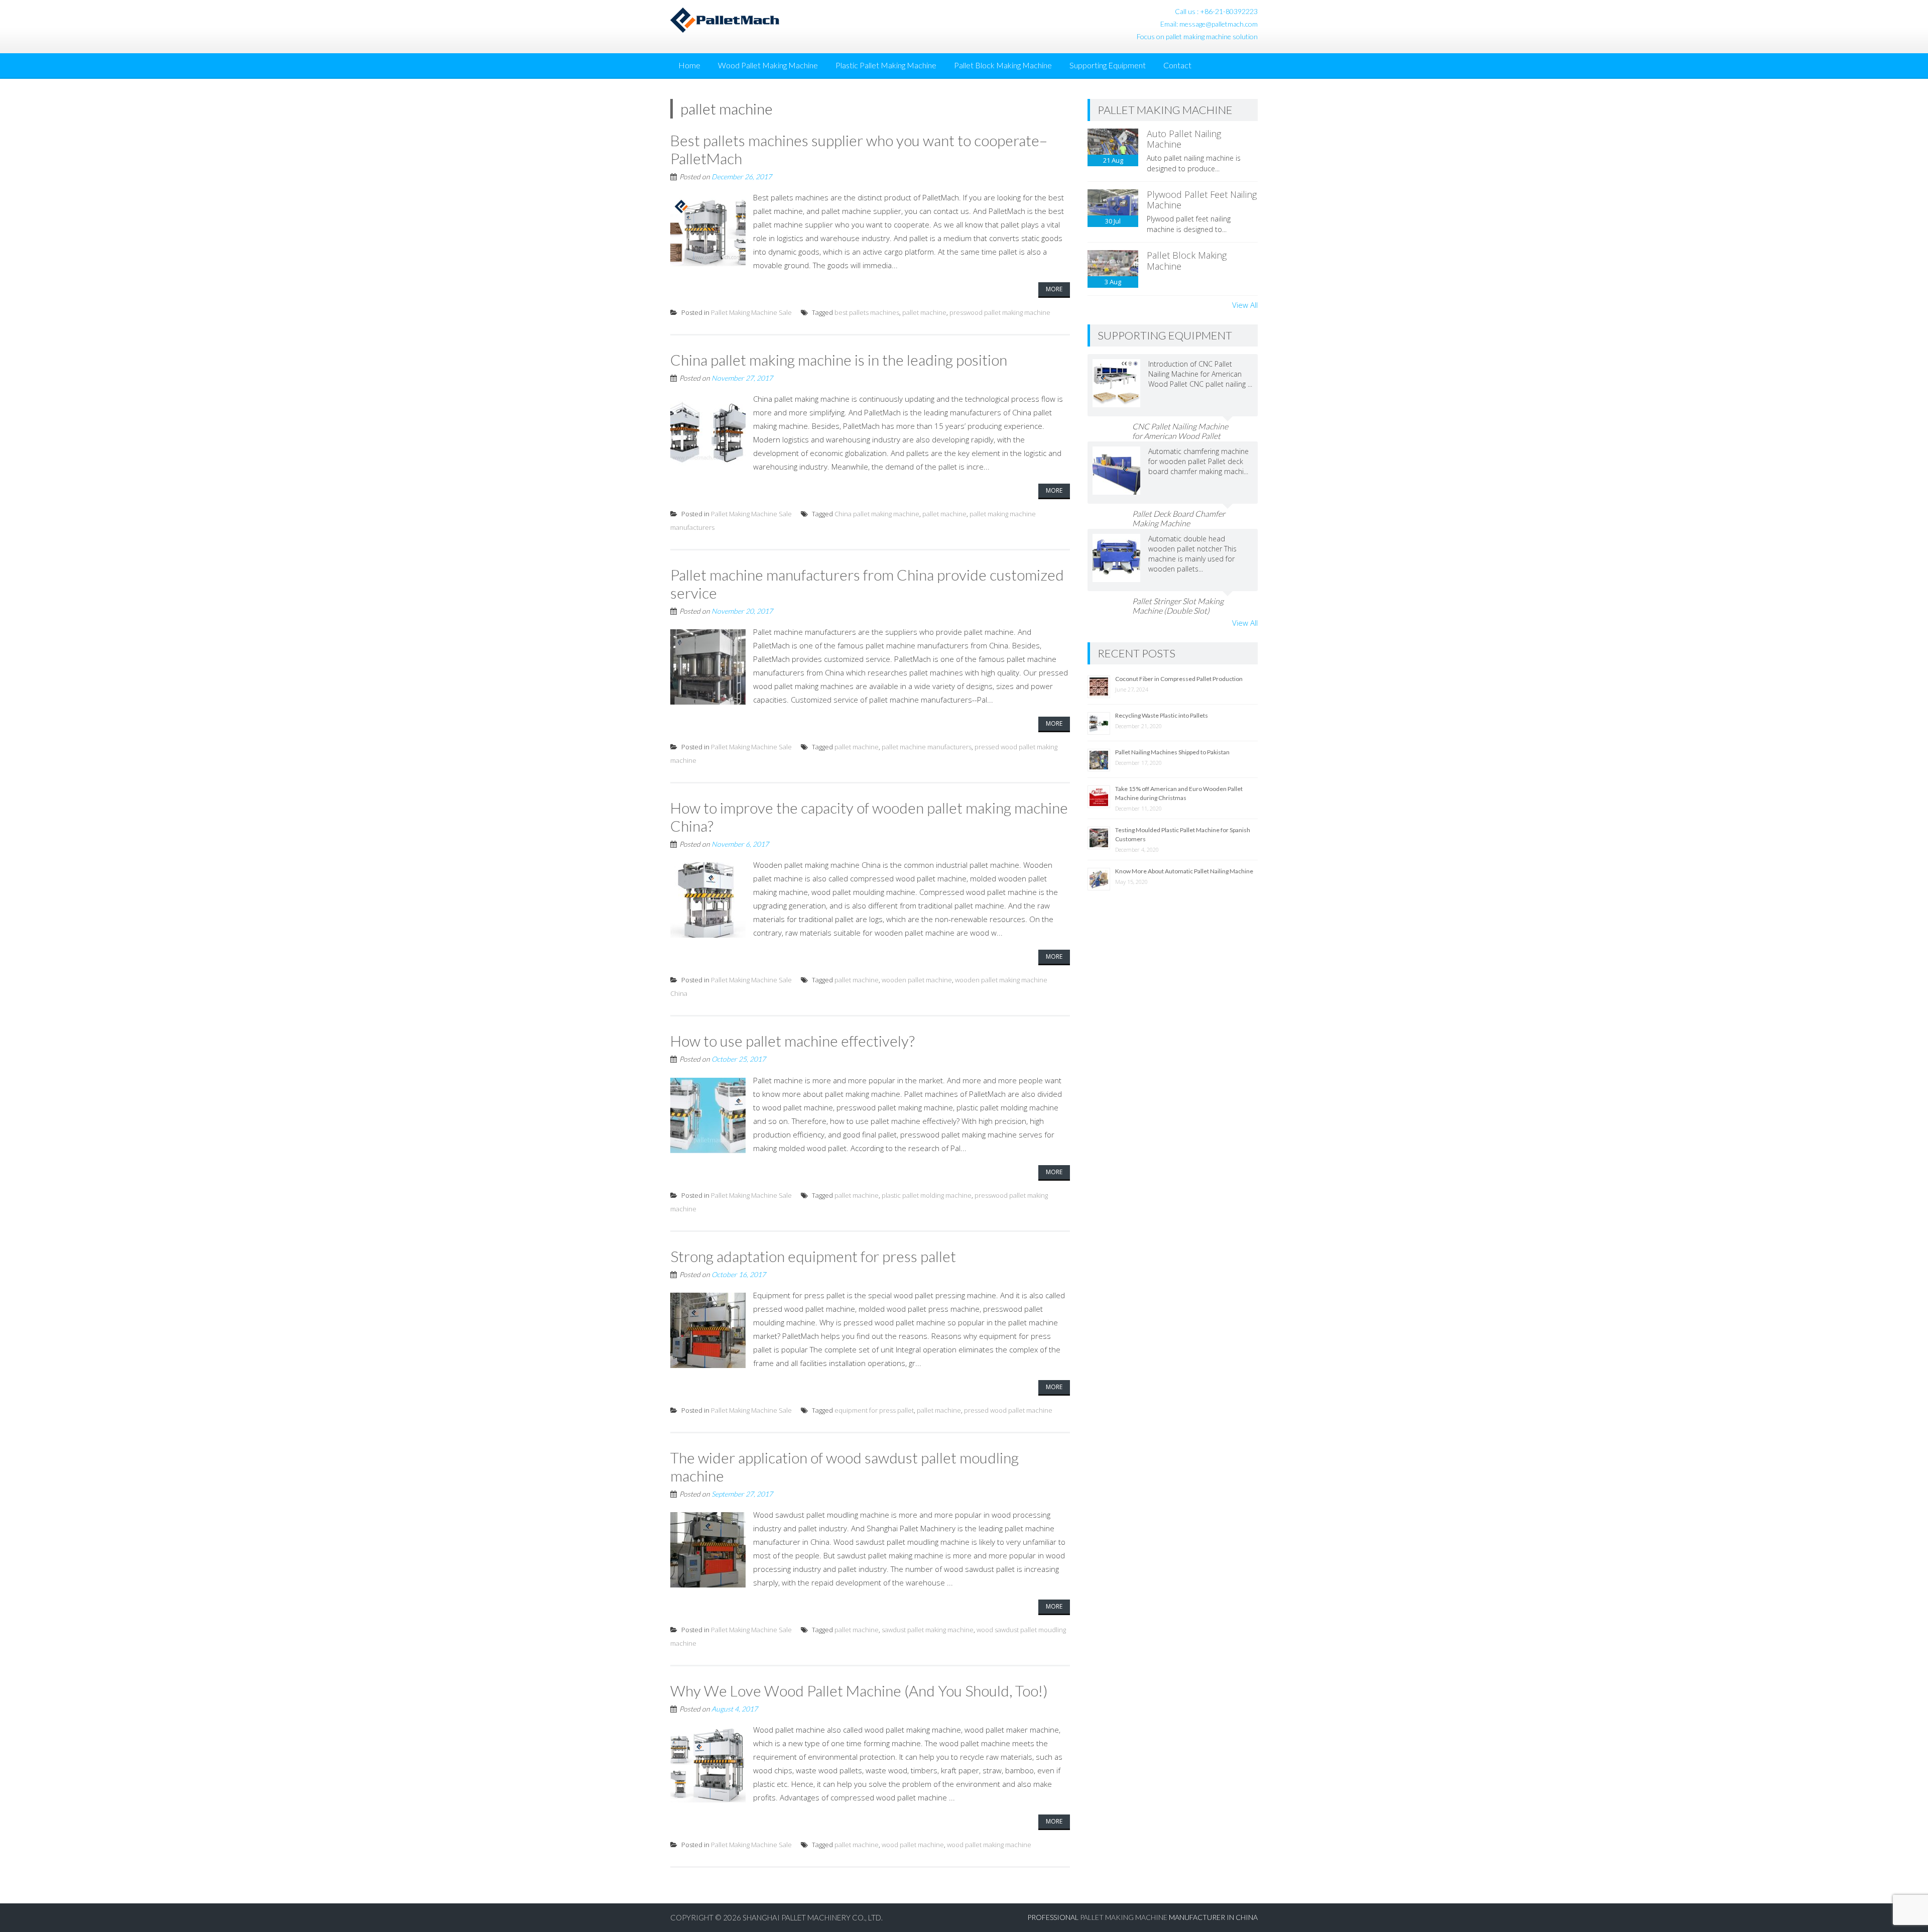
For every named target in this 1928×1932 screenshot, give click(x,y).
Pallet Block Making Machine (1003, 65)
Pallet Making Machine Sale (751, 312)
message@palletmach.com (1219, 24)
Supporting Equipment (1108, 65)
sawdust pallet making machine (928, 1630)
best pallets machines (867, 312)
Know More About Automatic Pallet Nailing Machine (1184, 871)
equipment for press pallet (874, 1410)
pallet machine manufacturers (927, 747)
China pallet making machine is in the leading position (839, 360)
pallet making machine (1124, 1917)
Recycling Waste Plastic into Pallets (1162, 715)
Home (689, 65)
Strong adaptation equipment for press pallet (813, 1256)
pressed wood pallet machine (1008, 1410)
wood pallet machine (913, 1845)
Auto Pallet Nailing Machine (1184, 139)
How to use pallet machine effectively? (793, 1041)
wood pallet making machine (989, 1845)
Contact (1177, 65)
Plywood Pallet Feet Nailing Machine (1202, 200)
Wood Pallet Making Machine (768, 65)
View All (1245, 305)
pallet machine (924, 312)
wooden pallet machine (917, 980)
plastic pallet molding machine (927, 1195)
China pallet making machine (877, 514)
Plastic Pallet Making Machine (886, 65)
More (1054, 289)
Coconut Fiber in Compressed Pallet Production (1179, 679)
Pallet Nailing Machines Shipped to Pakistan (1172, 752)
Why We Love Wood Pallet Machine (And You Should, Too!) (859, 1690)
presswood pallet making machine (1000, 312)
